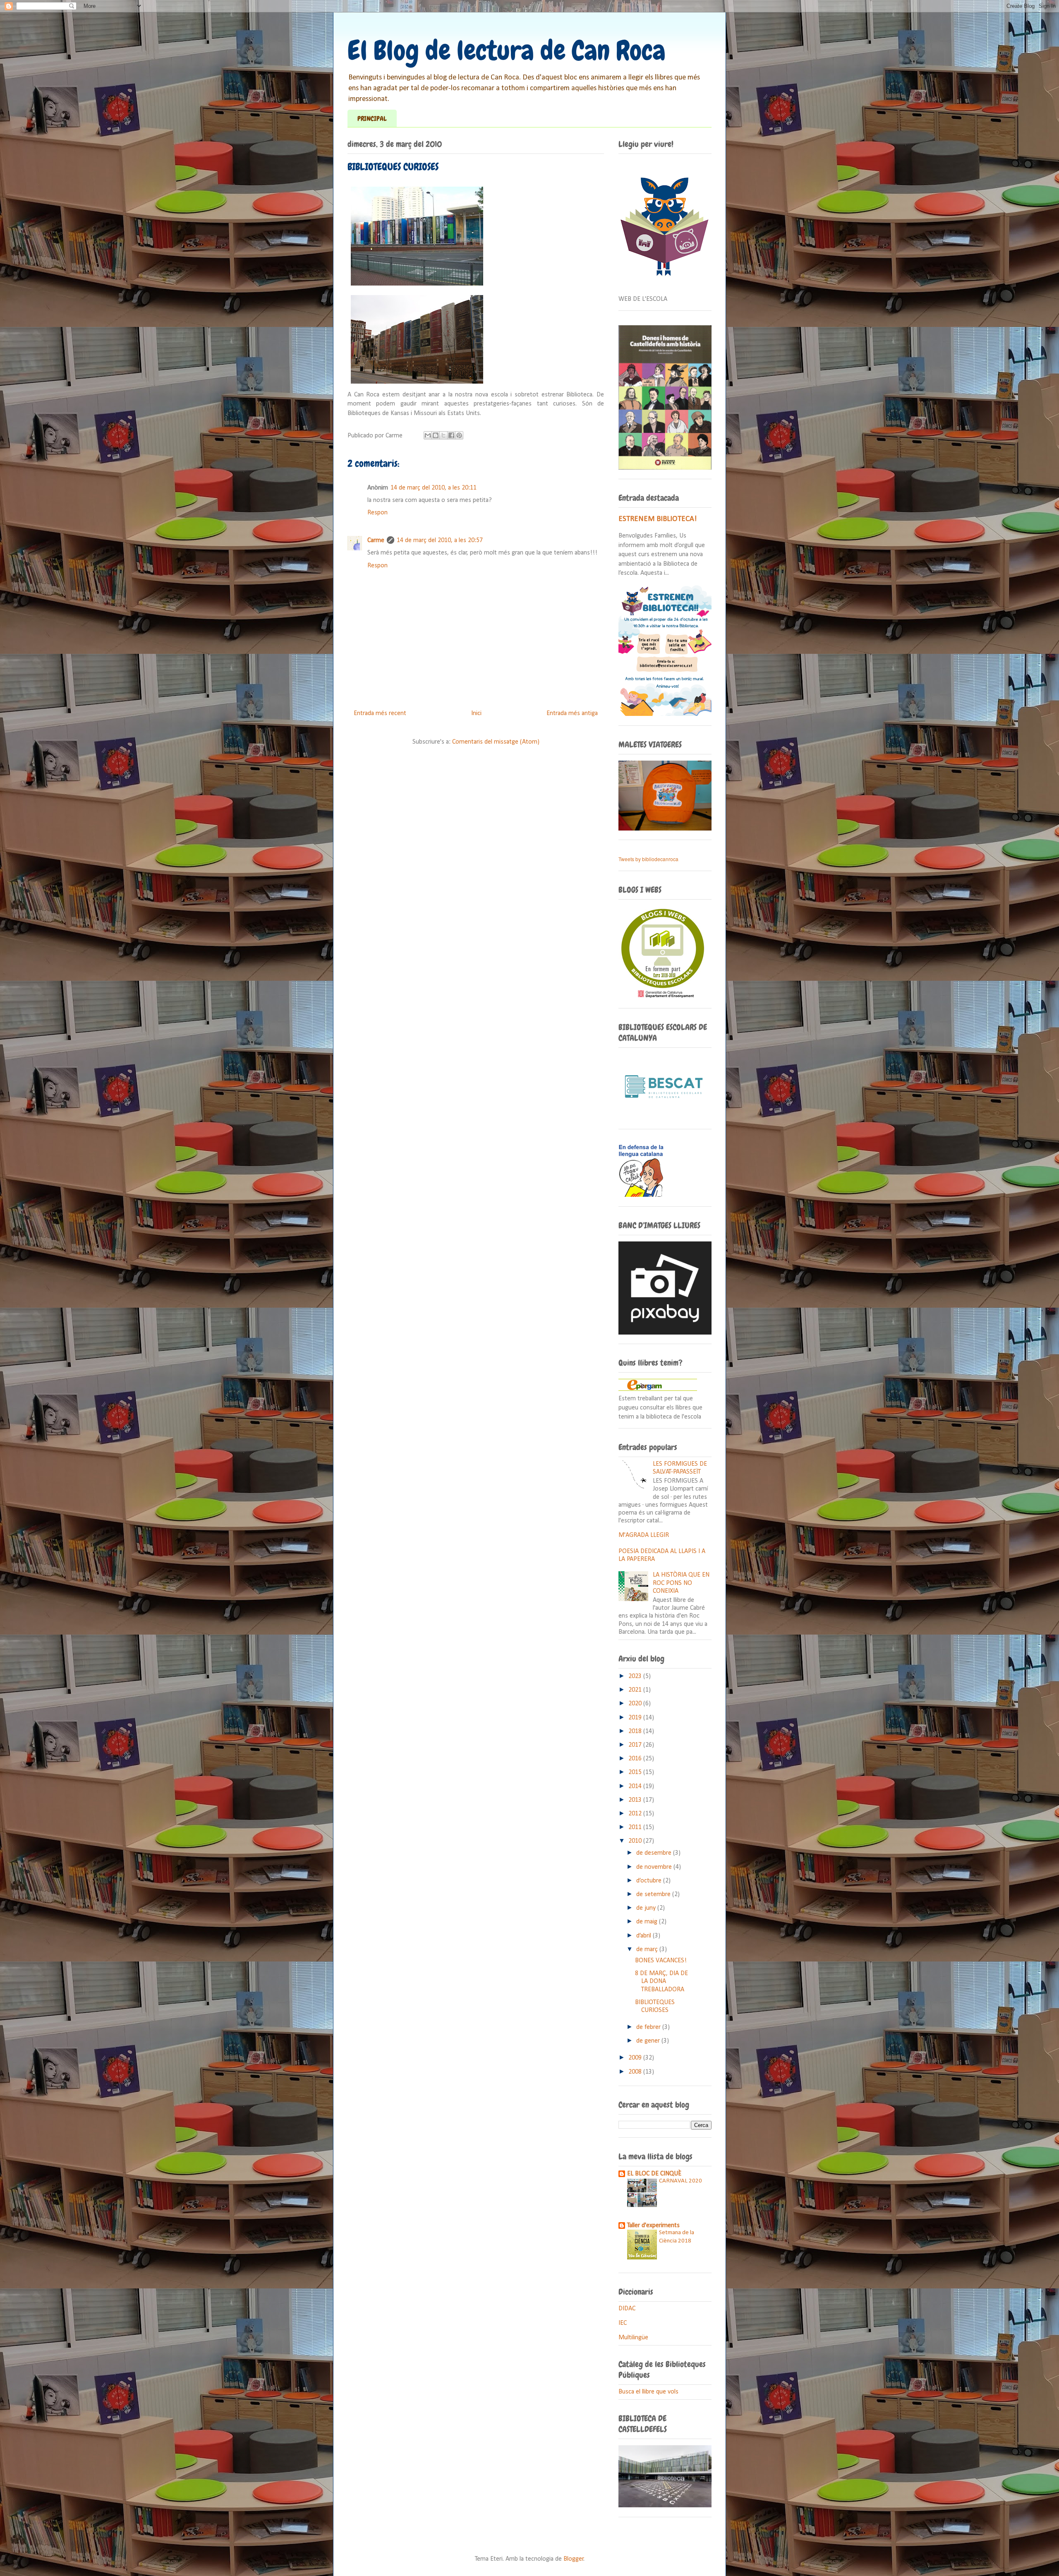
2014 (636, 1786)
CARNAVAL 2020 (680, 2181)
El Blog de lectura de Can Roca (507, 50)
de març (648, 1949)
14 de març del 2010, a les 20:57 (440, 540)
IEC (623, 2323)
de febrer (649, 2027)
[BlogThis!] (436, 435)
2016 (636, 1759)
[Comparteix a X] (443, 435)
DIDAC (627, 2309)
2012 (636, 1814)
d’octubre (650, 1881)
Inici (476, 713)
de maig (648, 1922)
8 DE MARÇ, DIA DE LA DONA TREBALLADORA (661, 1981)
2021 (636, 1690)
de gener (649, 2041)
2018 (636, 1731)
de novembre (655, 1867)
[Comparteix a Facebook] (451, 435)
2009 (636, 2058)
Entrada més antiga (572, 713)
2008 (636, 2072)
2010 (636, 1841)
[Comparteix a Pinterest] (459, 435)
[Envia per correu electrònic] (428, 435)
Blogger (574, 2559)
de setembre (654, 1894)
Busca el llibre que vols (648, 2392)
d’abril (645, 1936)
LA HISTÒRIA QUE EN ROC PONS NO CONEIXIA (681, 1583)
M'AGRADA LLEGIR (644, 1535)
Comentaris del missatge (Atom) (496, 742)
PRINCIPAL (372, 119)
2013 (636, 1800)
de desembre (655, 1853)
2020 (636, 1704)
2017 (636, 1745)
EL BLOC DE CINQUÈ (654, 2174)
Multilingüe (633, 2338)
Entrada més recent (380, 713)
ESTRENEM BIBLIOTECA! (658, 519)
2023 (636, 1676)
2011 (636, 1827)
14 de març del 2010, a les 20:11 (434, 488)
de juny (647, 1908)
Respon (377, 513)
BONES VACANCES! (661, 1961)
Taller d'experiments (653, 2225)
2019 (636, 1718)
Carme (376, 540)
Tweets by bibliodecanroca (648, 859)
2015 (636, 1772)
